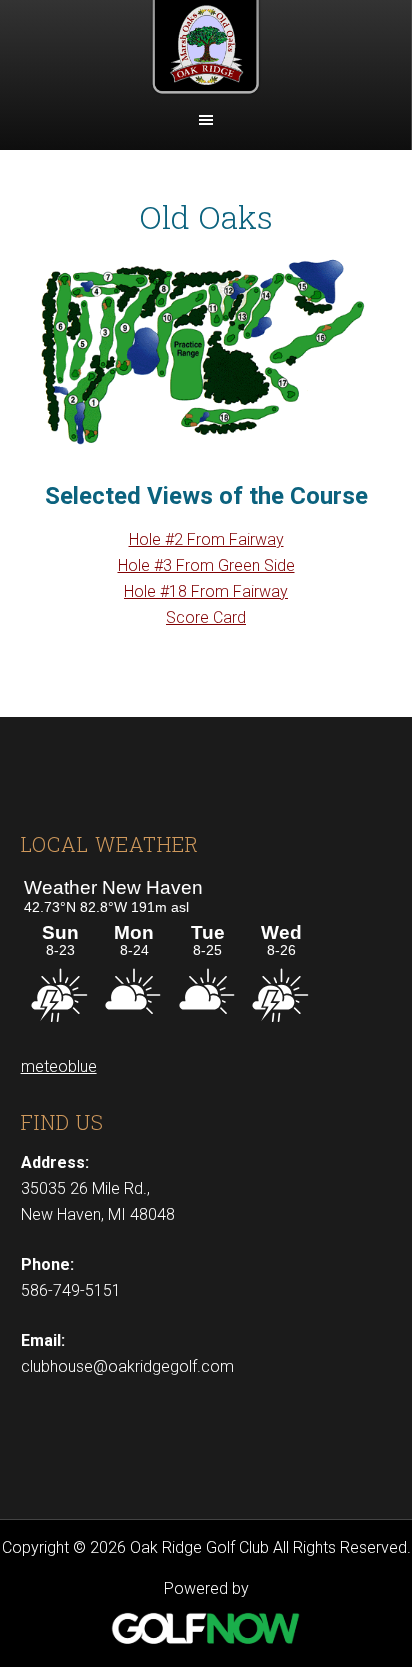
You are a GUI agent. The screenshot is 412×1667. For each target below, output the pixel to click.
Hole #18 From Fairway (206, 591)
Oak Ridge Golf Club (206, 50)
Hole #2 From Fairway (206, 539)
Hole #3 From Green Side (206, 565)
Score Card (206, 617)
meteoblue (59, 1066)
